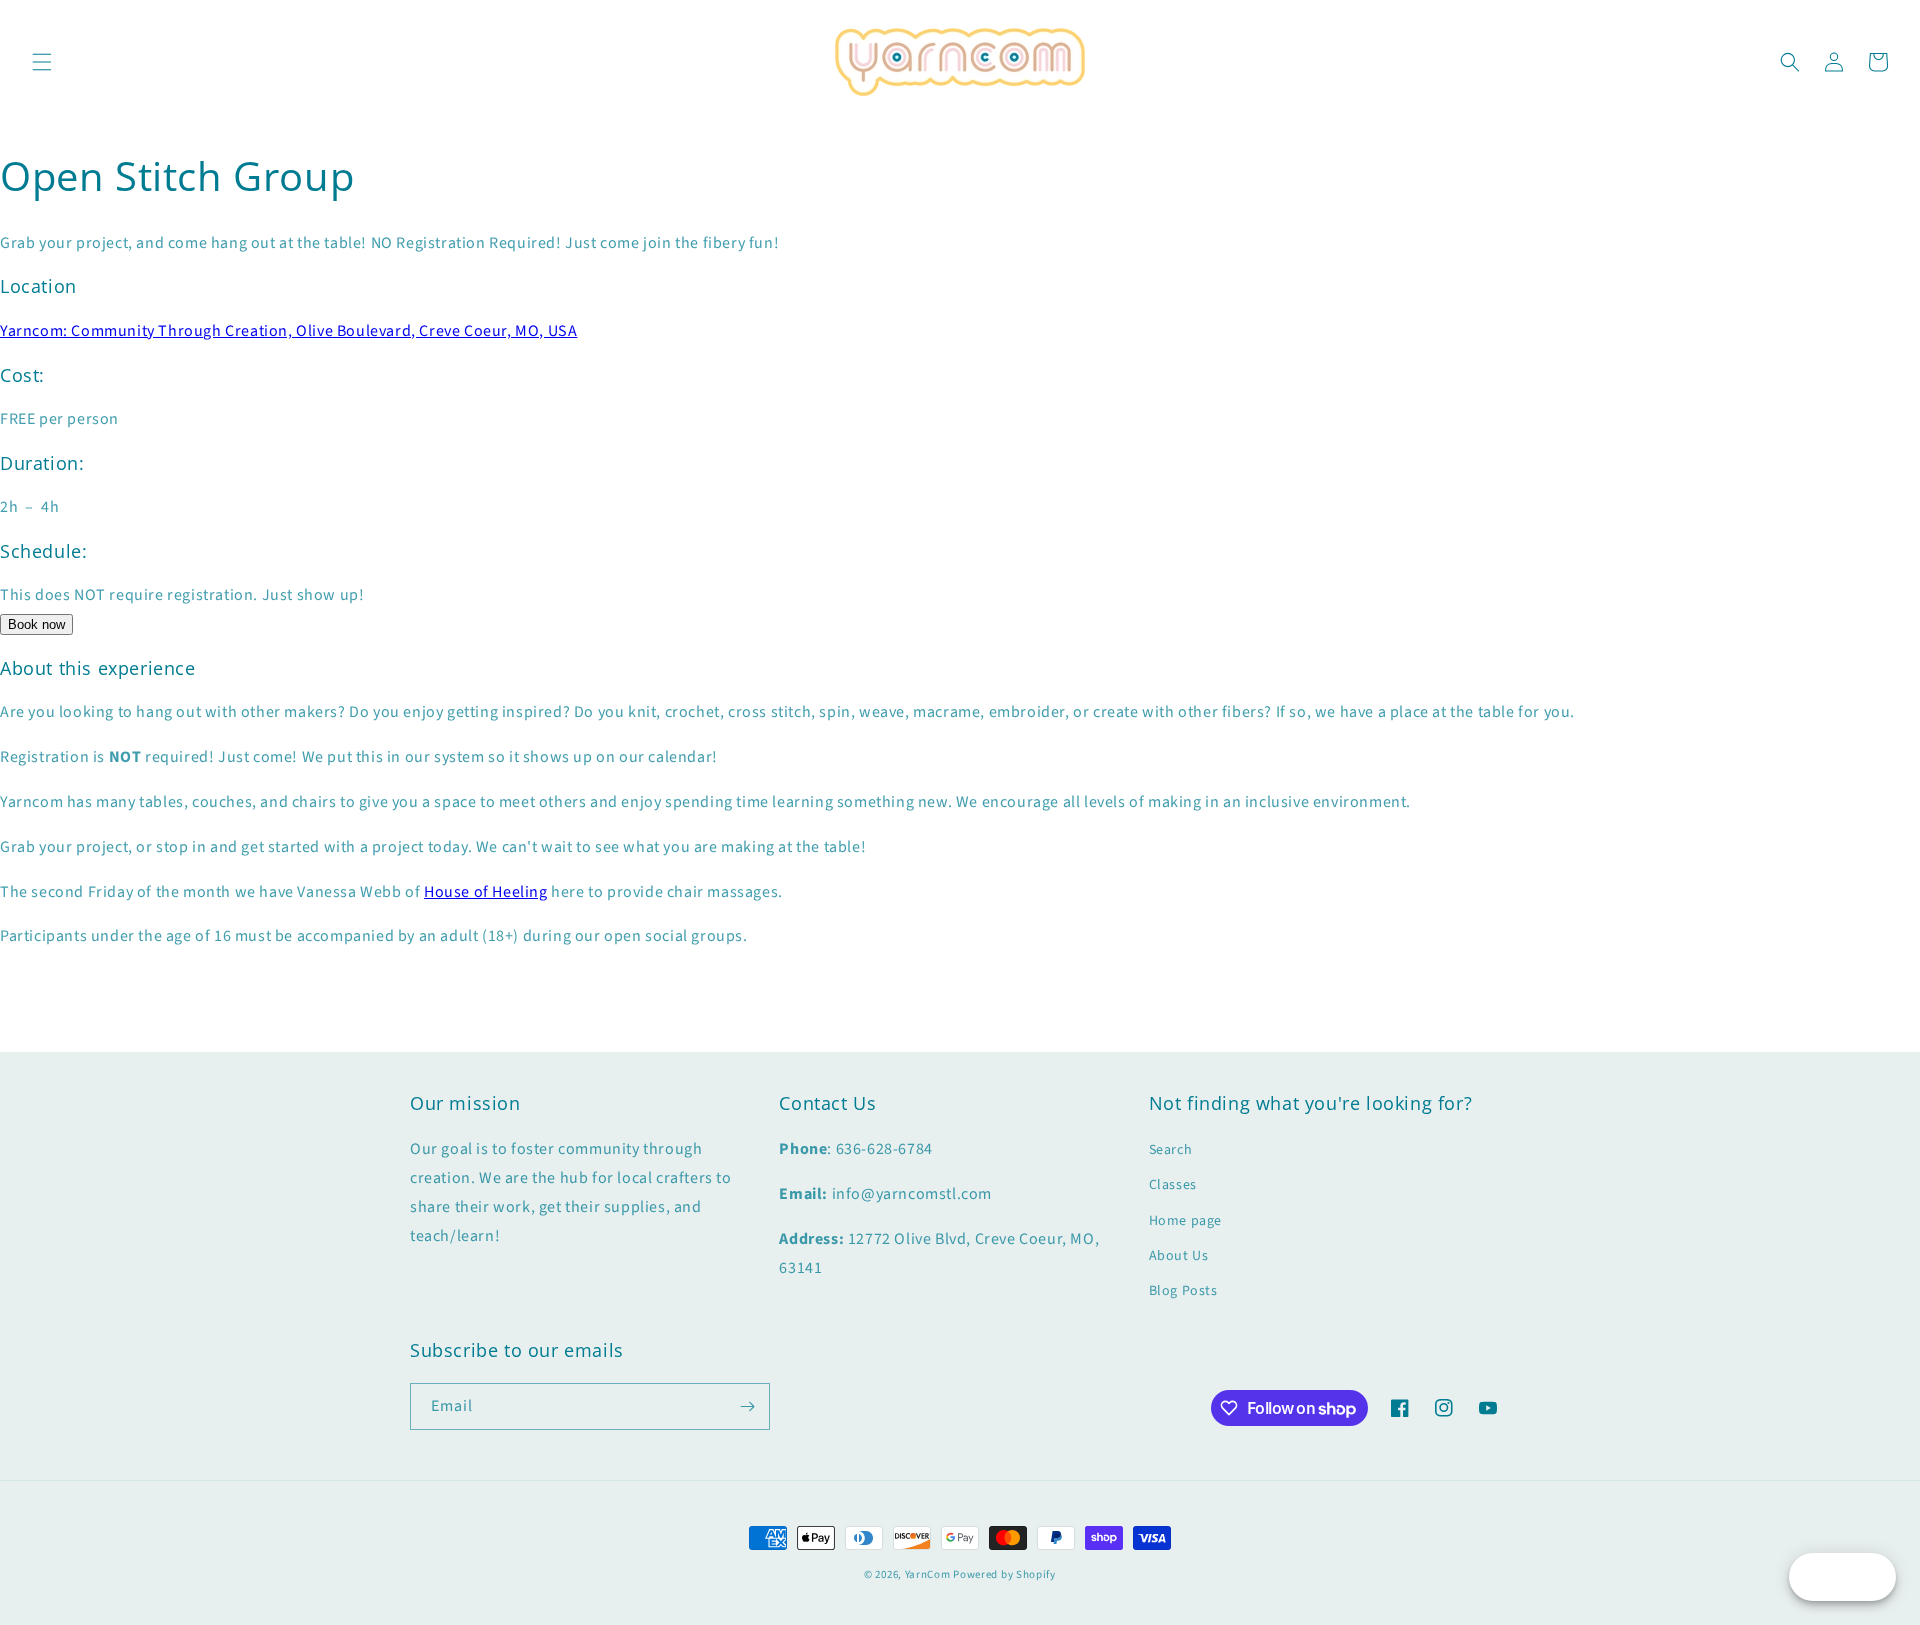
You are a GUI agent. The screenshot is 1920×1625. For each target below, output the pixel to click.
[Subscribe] (747, 1406)
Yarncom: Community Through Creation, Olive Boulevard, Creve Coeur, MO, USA (288, 331)
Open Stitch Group (177, 176)
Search (1171, 1150)
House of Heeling (486, 892)
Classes (1173, 1185)
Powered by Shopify (1004, 1574)
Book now (36, 624)
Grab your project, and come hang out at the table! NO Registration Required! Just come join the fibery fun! (389, 243)
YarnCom (928, 1574)
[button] (42, 62)
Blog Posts (1183, 1291)
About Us (1179, 1256)
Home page (1185, 1221)
